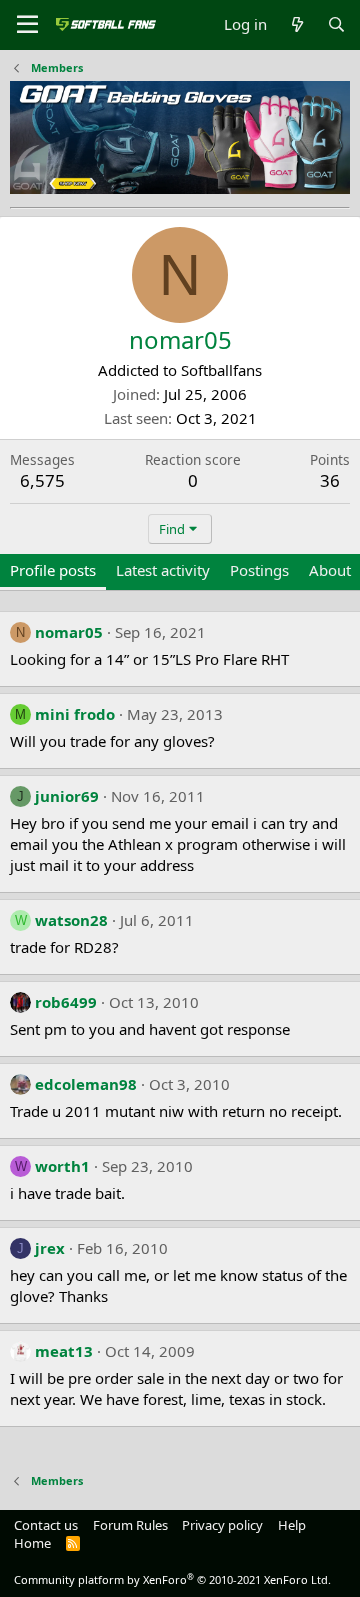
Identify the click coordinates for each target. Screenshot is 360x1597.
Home (32, 1543)
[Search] (336, 24)
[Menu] (27, 25)
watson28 (71, 920)
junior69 (67, 796)
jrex (50, 1248)
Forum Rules (130, 1525)
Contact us (46, 1525)
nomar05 (69, 632)
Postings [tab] (259, 570)
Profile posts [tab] (53, 570)
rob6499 (66, 1002)
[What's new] (296, 24)
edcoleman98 (86, 1084)
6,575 (42, 480)
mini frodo (75, 714)
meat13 (64, 1351)
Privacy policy (222, 1525)
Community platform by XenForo (172, 1579)
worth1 (62, 1166)
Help (292, 1525)
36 (330, 480)
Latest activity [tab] (163, 570)
